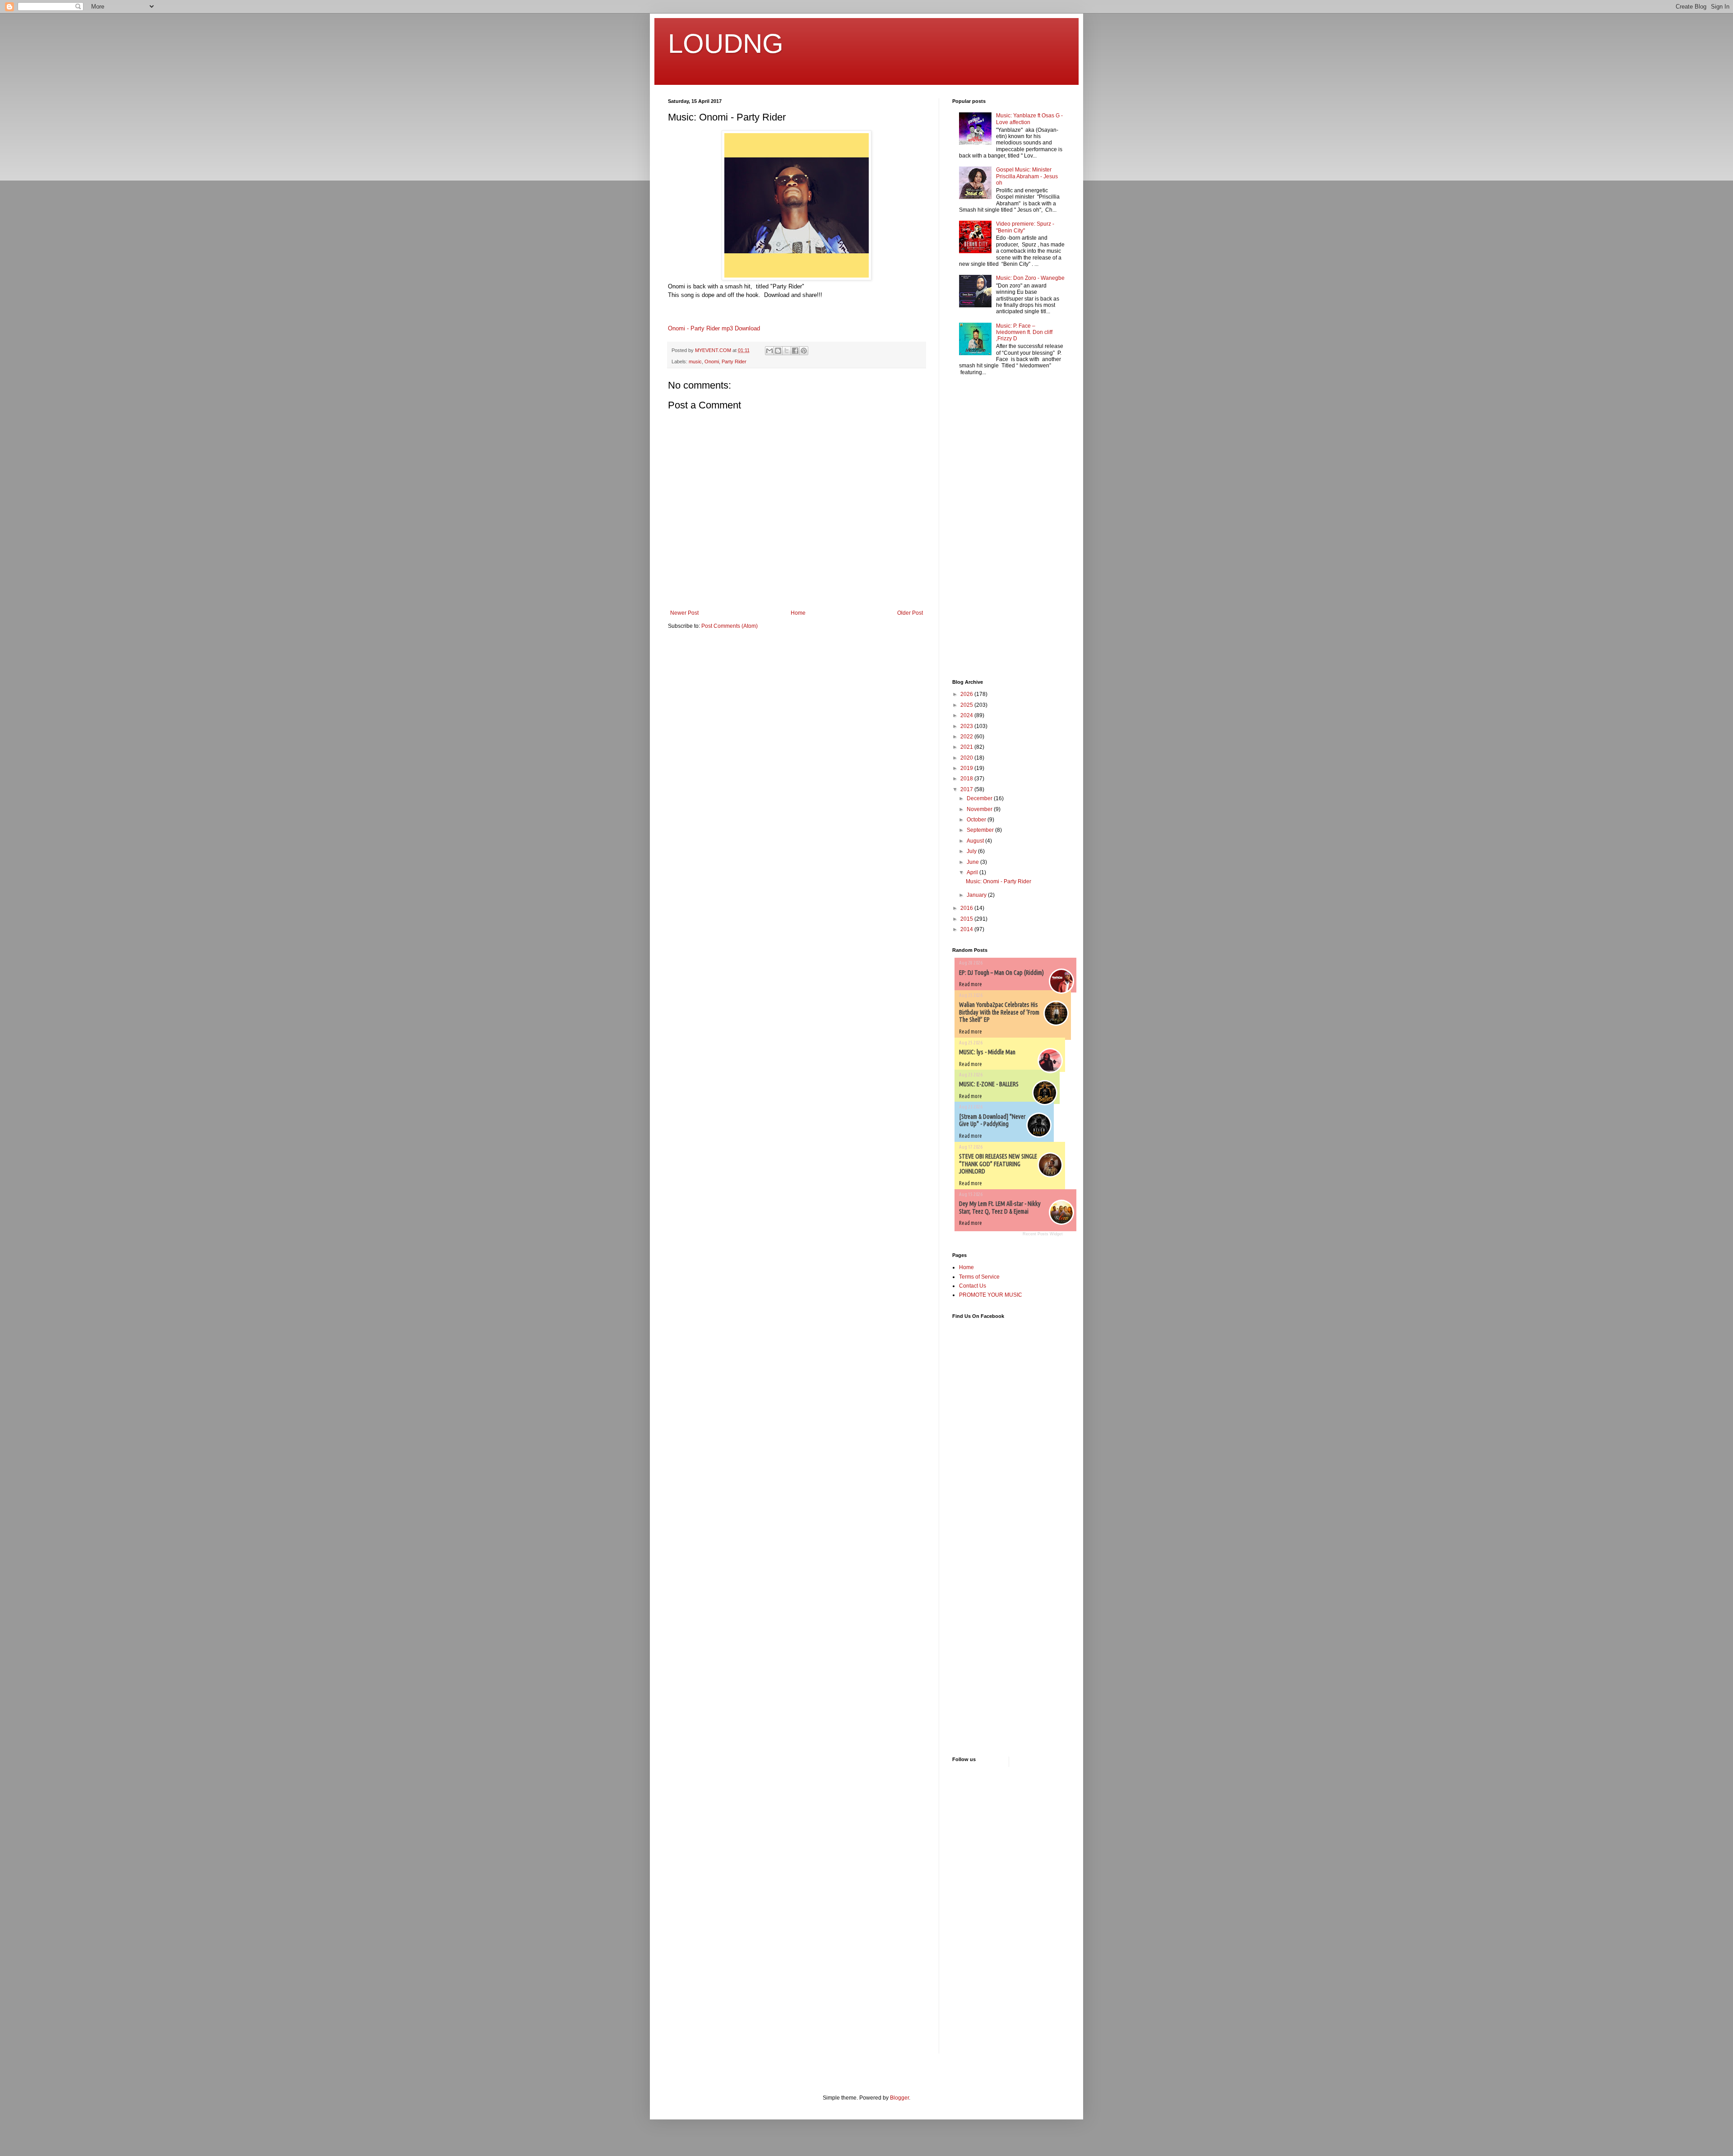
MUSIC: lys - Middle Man (987, 1052)
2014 (967, 929)
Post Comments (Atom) (730, 626)
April (973, 872)
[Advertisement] (979, 529)
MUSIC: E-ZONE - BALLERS (989, 1084)
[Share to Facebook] (795, 351)
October (977, 820)
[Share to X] (787, 351)
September (981, 830)
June (973, 862)
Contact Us (973, 1286)
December (980, 798)
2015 (967, 919)
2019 (967, 768)
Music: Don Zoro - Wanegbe (1030, 278)
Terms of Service (979, 1277)
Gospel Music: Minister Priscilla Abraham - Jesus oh (1027, 176)
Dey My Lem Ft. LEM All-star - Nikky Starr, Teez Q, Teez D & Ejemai (1000, 1208)
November (980, 809)
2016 (967, 908)
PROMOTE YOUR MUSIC (991, 1295)
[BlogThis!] (778, 351)
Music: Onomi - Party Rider (999, 881)
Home (798, 613)
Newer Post (684, 613)
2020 (967, 758)
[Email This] (769, 351)
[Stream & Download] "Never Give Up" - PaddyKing (992, 1120)
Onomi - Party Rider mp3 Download (714, 328)
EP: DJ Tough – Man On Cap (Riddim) (1001, 973)
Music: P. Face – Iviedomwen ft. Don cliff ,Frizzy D (1024, 332)
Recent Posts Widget (1043, 1234)
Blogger (899, 2098)
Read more (971, 984)
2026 (967, 694)
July (972, 851)
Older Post (910, 613)
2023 (967, 726)
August (976, 841)
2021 (967, 747)
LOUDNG (726, 44)
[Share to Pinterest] (804, 351)
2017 (967, 789)
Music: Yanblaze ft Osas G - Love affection (1029, 119)
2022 (967, 737)
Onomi (712, 362)
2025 (967, 705)
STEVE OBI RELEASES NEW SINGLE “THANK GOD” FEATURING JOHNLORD (998, 1164)
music (695, 362)
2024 (967, 715)
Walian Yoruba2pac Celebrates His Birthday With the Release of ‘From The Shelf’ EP (999, 1012)
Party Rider (734, 362)
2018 (967, 779)
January (977, 895)
